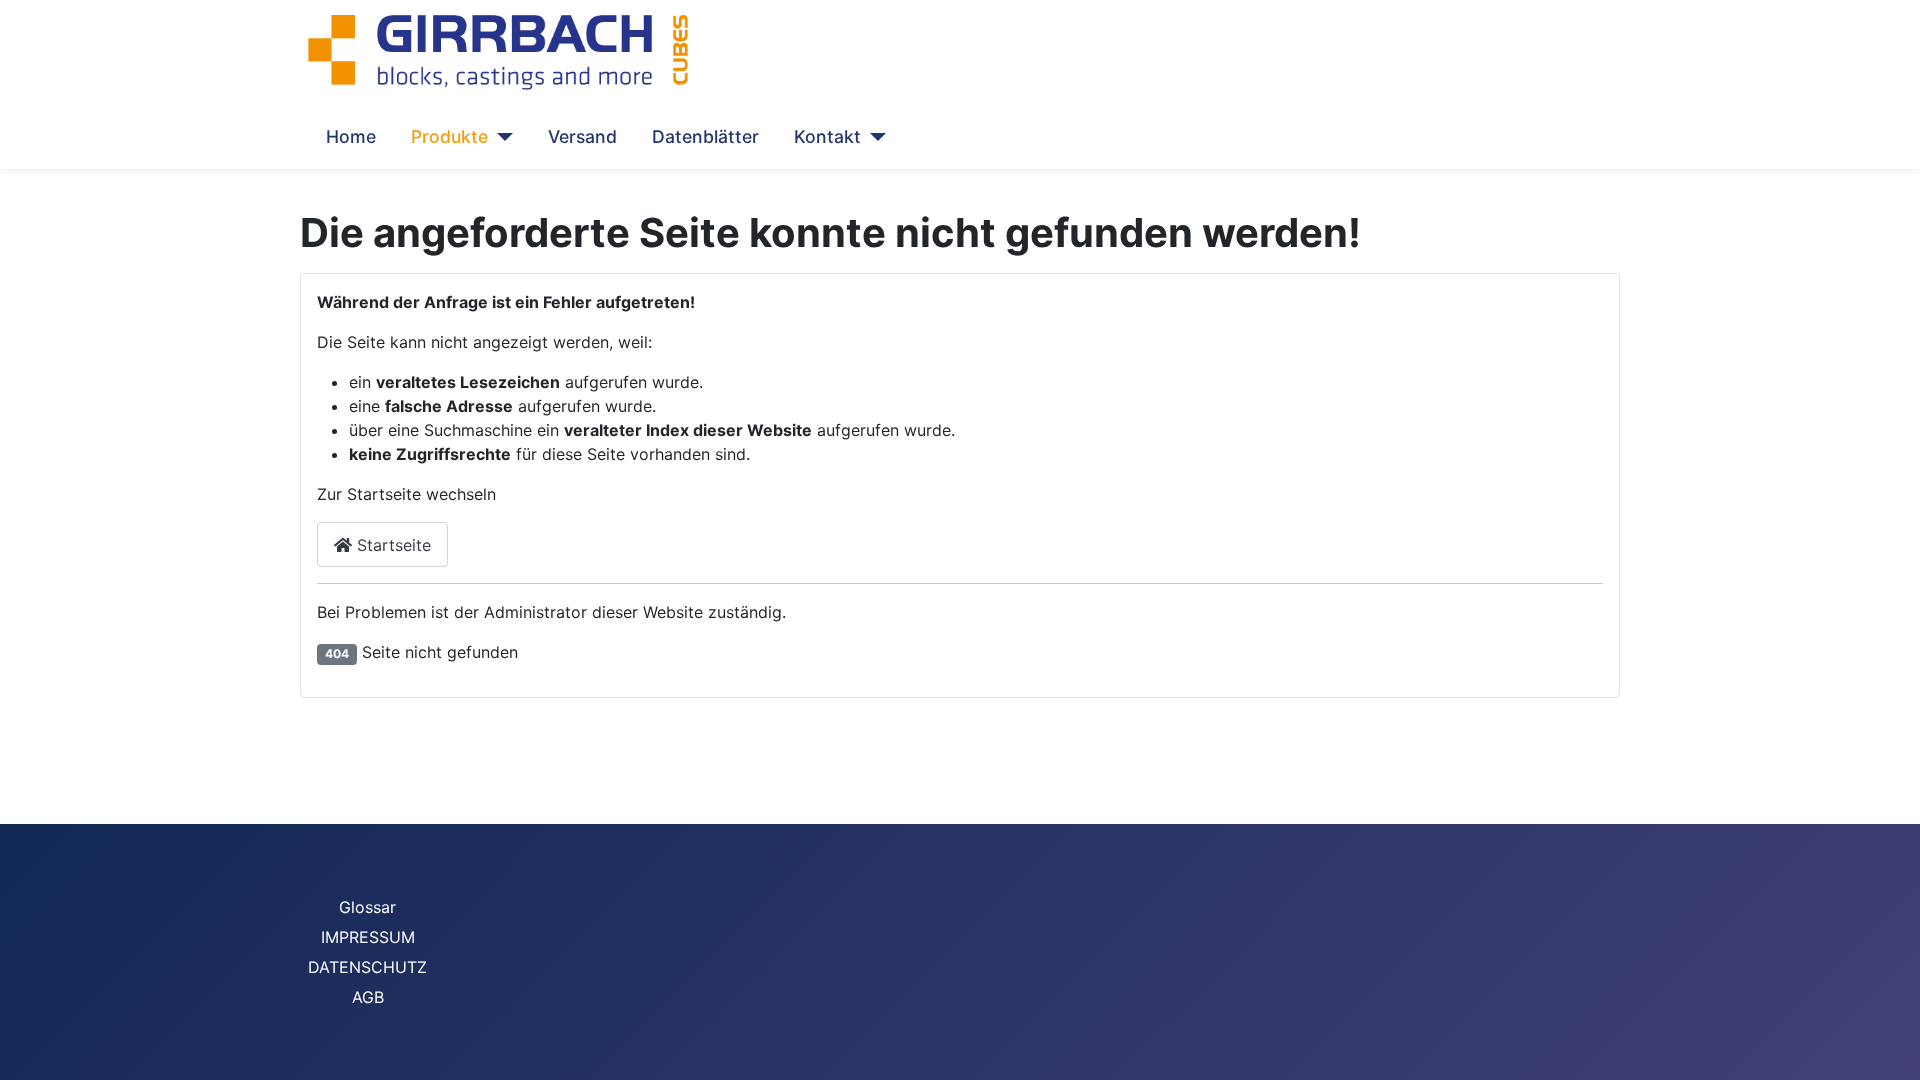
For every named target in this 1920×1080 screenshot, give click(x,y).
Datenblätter (705, 136)
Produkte (449, 136)
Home (351, 136)
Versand (582, 136)
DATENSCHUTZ (367, 967)
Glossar (367, 907)
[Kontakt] (873, 137)
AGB (368, 997)
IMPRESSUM (368, 937)
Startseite (391, 545)
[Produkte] (500, 137)
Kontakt (827, 136)
